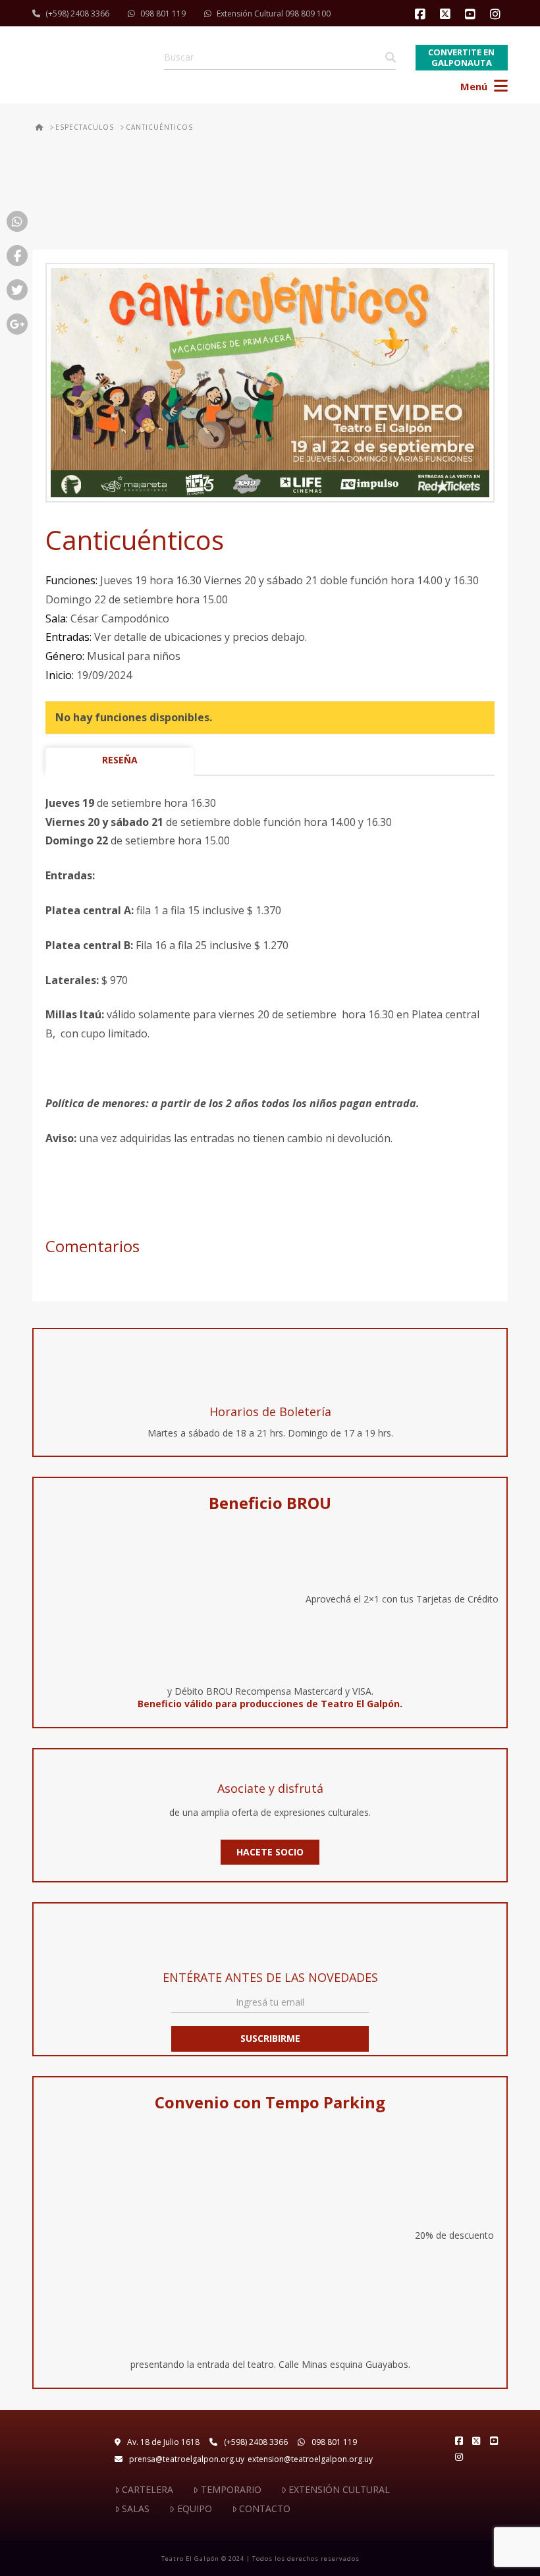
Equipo (194, 2508)
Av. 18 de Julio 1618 (163, 2442)
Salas (136, 2508)
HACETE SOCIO (270, 1852)
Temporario (231, 2489)
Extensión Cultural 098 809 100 (274, 14)
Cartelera (148, 2489)
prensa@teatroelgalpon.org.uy (187, 2459)
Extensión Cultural (339, 2489)
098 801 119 (163, 14)
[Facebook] (422, 14)
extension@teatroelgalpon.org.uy (310, 2459)
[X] (447, 14)
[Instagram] (497, 14)
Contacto (265, 2508)
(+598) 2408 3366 (77, 14)
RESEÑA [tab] (120, 760)
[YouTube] (472, 14)
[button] (485, 82)
